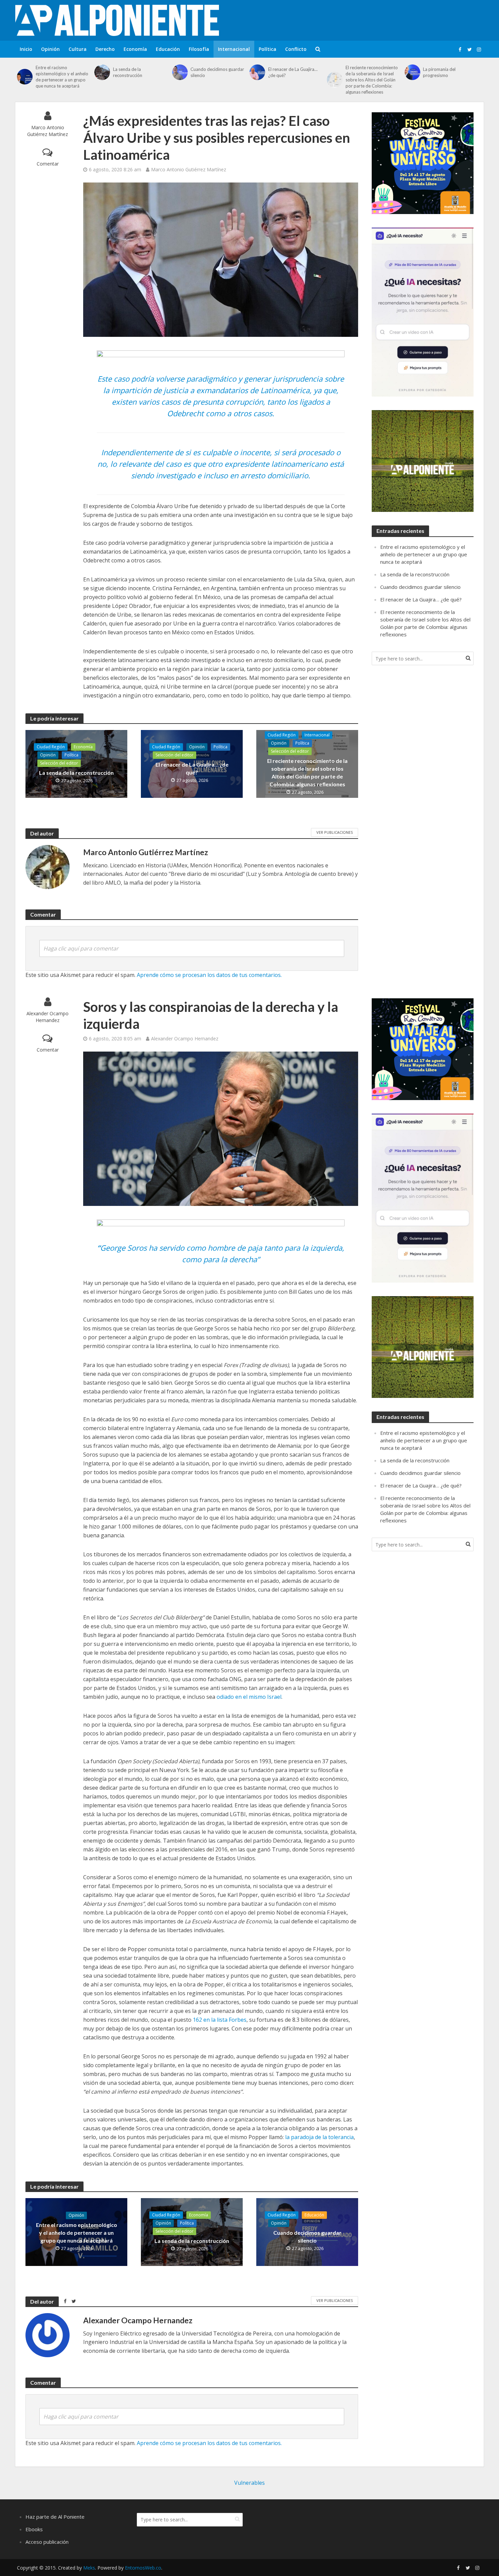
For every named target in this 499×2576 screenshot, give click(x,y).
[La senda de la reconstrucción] (102, 72)
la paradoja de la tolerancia (319, 2137)
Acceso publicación (47, 2542)
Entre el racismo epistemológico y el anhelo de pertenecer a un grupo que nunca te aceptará (62, 77)
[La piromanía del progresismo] (412, 72)
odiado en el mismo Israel (249, 1697)
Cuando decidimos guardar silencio (217, 72)
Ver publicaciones (335, 832)
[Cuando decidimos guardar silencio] (180, 72)
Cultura (78, 49)
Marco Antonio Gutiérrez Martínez (48, 131)
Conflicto (296, 49)
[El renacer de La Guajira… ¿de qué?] (257, 72)
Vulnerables (249, 2483)
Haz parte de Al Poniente (55, 2517)
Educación (168, 49)
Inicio (26, 49)
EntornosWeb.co (143, 2568)
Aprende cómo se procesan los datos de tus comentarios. (209, 975)
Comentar (48, 164)
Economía (135, 49)
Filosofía (199, 49)
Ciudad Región (51, 747)
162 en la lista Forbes (220, 2020)
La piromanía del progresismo (439, 72)
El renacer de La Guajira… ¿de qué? (293, 72)
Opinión (50, 49)
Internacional (234, 49)
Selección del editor (59, 763)
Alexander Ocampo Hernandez (48, 1017)
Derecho (105, 49)
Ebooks (34, 2529)
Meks (89, 2568)
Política (267, 49)
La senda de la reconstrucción (128, 72)
